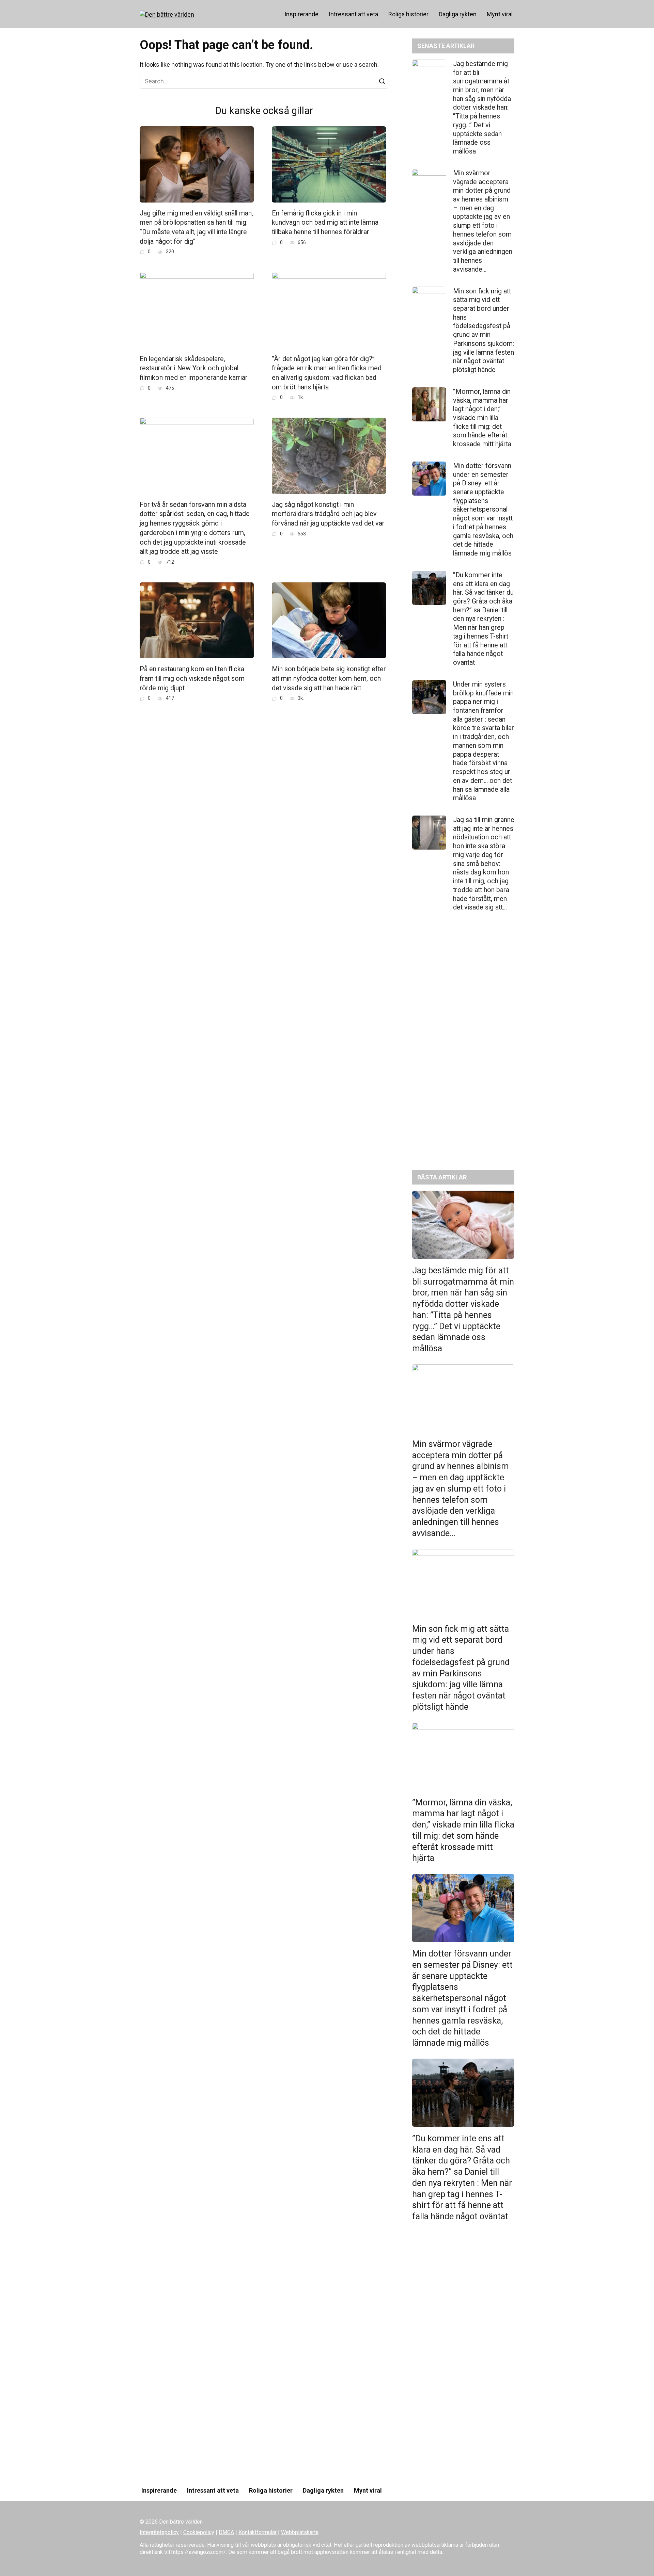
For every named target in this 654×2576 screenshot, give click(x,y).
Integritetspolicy (159, 2532)
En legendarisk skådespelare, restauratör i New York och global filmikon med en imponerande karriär (194, 368)
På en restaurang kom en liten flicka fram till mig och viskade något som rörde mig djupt (192, 678)
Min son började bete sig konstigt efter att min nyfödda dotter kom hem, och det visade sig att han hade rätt (329, 678)
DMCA (226, 2532)
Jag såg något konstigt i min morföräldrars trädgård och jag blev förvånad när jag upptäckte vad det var (328, 514)
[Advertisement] (463, 1046)
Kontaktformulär (258, 2532)
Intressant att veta (353, 14)
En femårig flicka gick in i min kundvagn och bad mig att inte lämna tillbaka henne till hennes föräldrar (325, 223)
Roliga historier (408, 14)
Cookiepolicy (199, 2532)
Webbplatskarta (300, 2532)
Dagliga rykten (458, 14)
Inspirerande (301, 14)
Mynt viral (500, 14)
